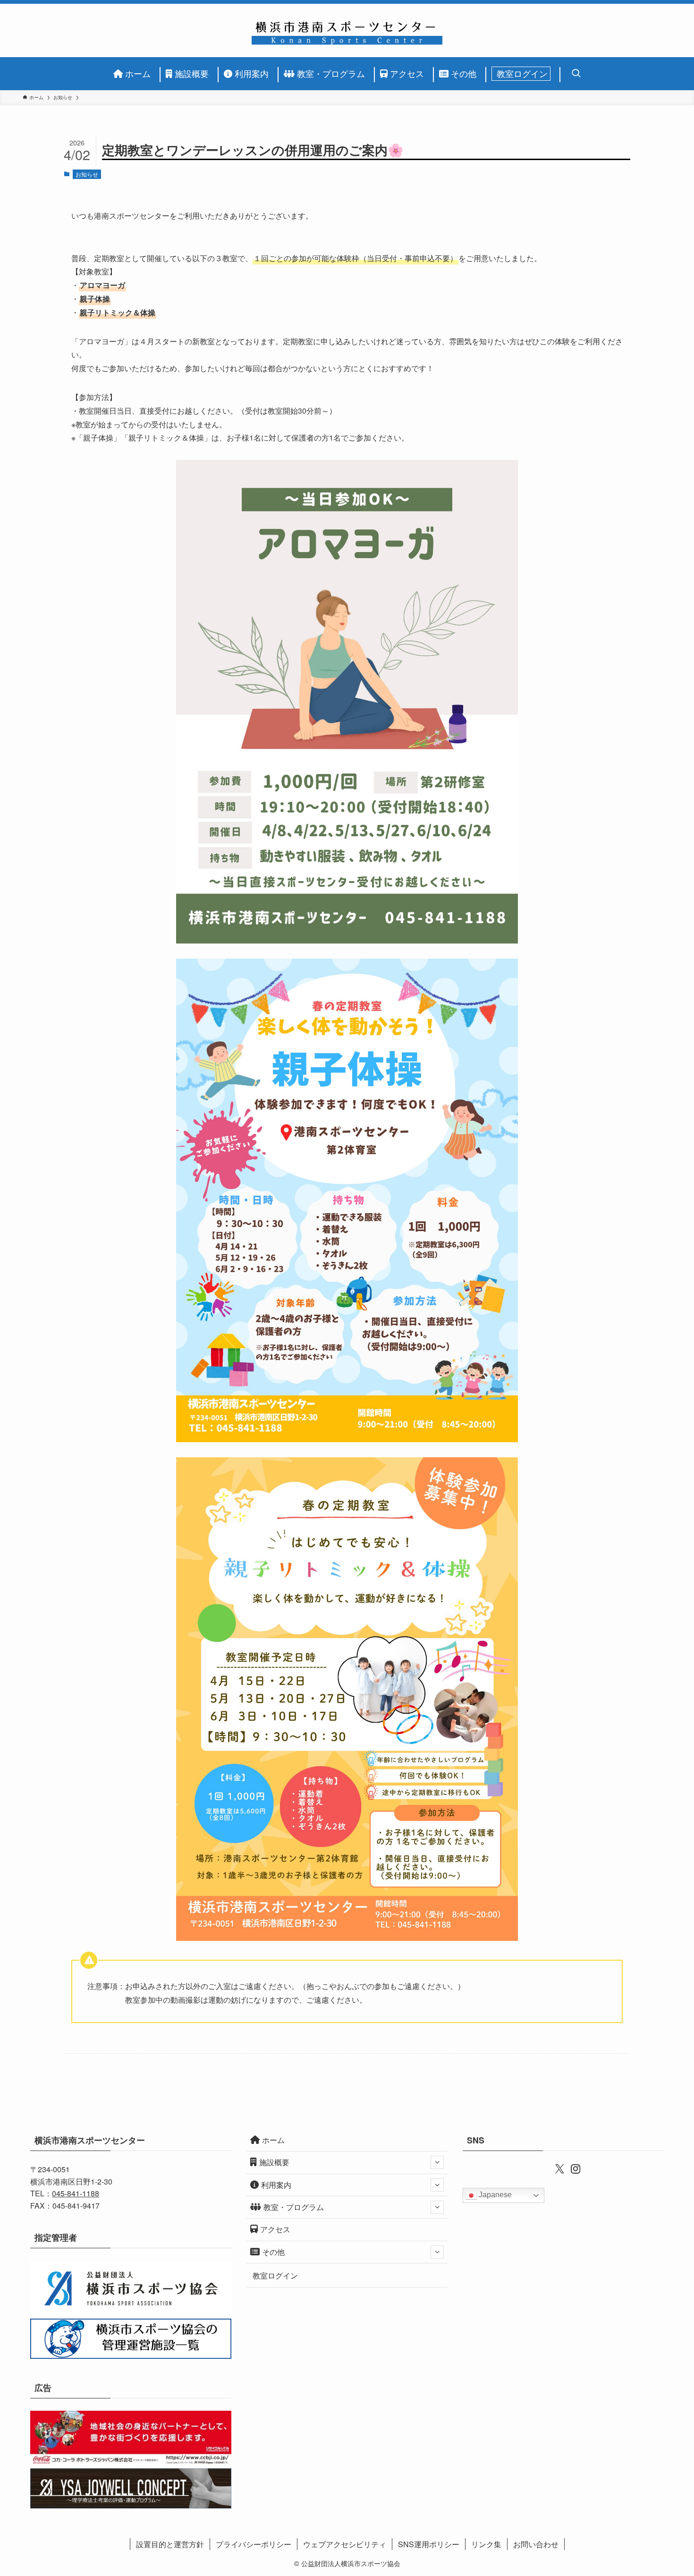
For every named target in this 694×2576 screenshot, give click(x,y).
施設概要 (274, 2162)
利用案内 (276, 2185)
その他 (273, 2252)
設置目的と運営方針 (170, 2544)
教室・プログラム (294, 2207)
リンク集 (486, 2544)
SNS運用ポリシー (429, 2544)
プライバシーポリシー (254, 2544)
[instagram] (571, 2168)
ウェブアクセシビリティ (345, 2544)
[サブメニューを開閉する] (437, 2162)
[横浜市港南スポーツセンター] (347, 30)
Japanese (494, 2195)
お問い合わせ (536, 2544)
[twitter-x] (555, 2168)
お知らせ (87, 174)
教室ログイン (275, 2275)
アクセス (275, 2229)
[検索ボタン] (573, 74)
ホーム (273, 2140)
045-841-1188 (76, 2193)
